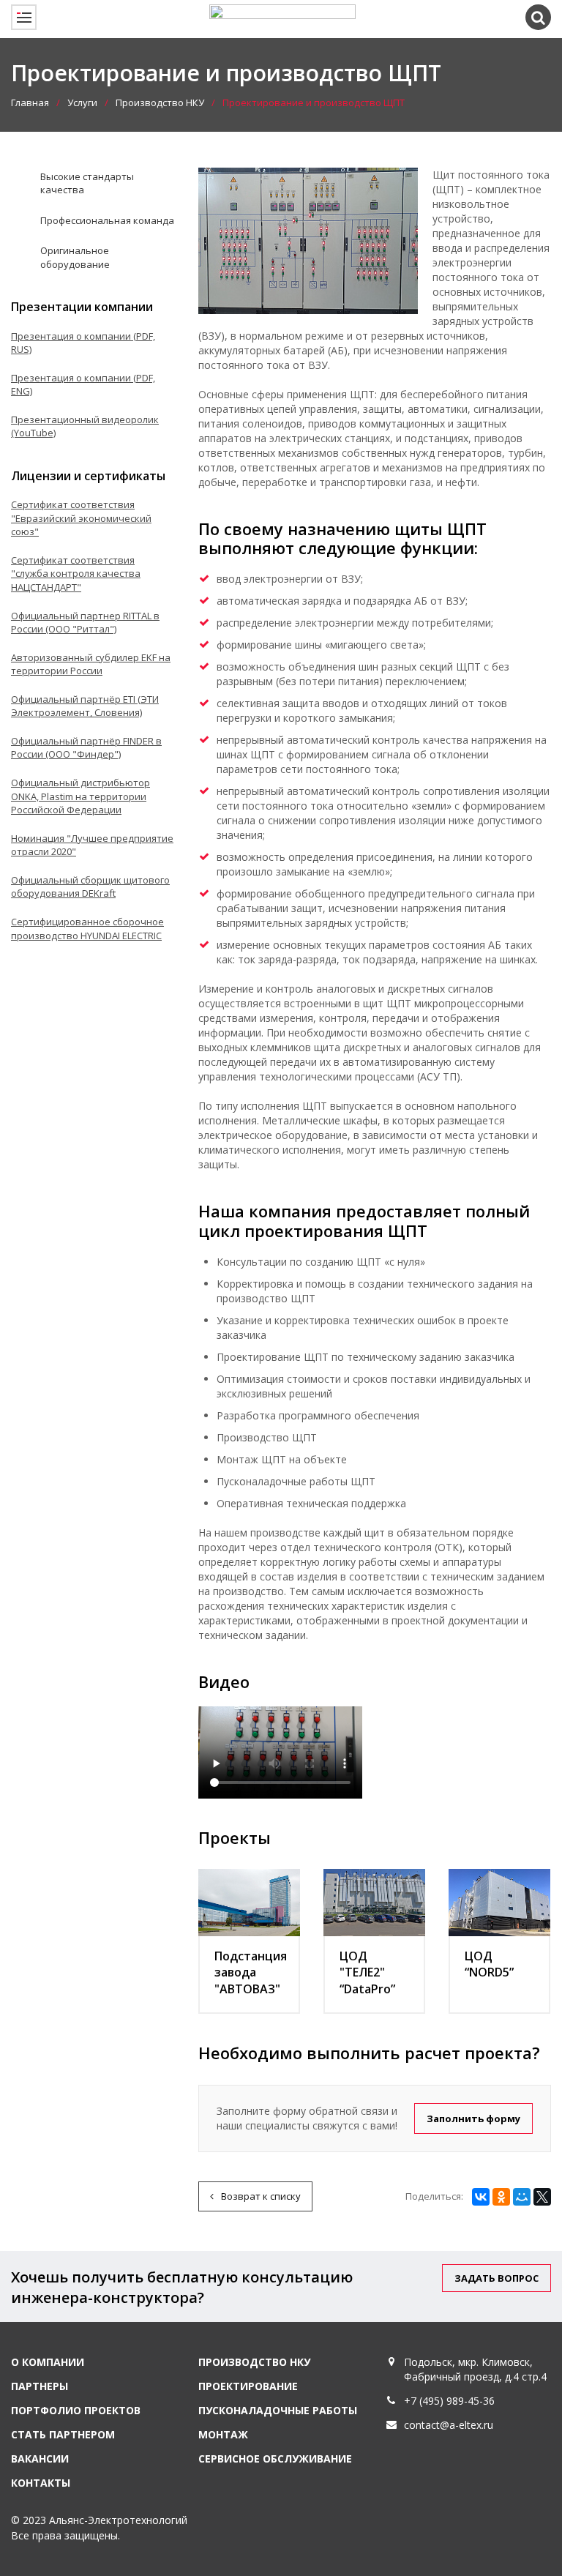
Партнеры (40, 2386)
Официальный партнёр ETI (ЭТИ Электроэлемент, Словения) (85, 706)
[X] (542, 2197)
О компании (48, 2362)
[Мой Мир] (522, 2197)
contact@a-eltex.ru (449, 2425)
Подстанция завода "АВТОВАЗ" (251, 1973)
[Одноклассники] (501, 2197)
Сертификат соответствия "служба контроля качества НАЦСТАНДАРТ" (76, 574)
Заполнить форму (473, 2118)
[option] (281, 1752)
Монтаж (223, 2434)
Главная (30, 102)
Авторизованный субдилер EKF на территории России (91, 664)
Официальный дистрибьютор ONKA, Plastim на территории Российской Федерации (80, 796)
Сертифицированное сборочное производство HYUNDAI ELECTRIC (87, 929)
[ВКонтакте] (481, 2197)
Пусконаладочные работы (278, 2410)
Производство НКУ (160, 102)
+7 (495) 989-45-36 (449, 2401)
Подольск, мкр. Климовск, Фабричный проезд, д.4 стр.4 (475, 2369)
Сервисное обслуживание (275, 2459)
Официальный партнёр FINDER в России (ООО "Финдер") (86, 748)
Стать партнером (63, 2434)
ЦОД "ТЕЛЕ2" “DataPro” (367, 1973)
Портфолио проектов (76, 2410)
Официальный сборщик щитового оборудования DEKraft (90, 887)
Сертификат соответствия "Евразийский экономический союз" (81, 518)
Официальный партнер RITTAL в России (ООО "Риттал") (85, 623)
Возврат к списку (261, 2196)
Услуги (82, 102)
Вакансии (40, 2459)
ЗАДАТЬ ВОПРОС (497, 2278)
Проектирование (248, 2386)
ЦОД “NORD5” (489, 1964)
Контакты (41, 2483)
